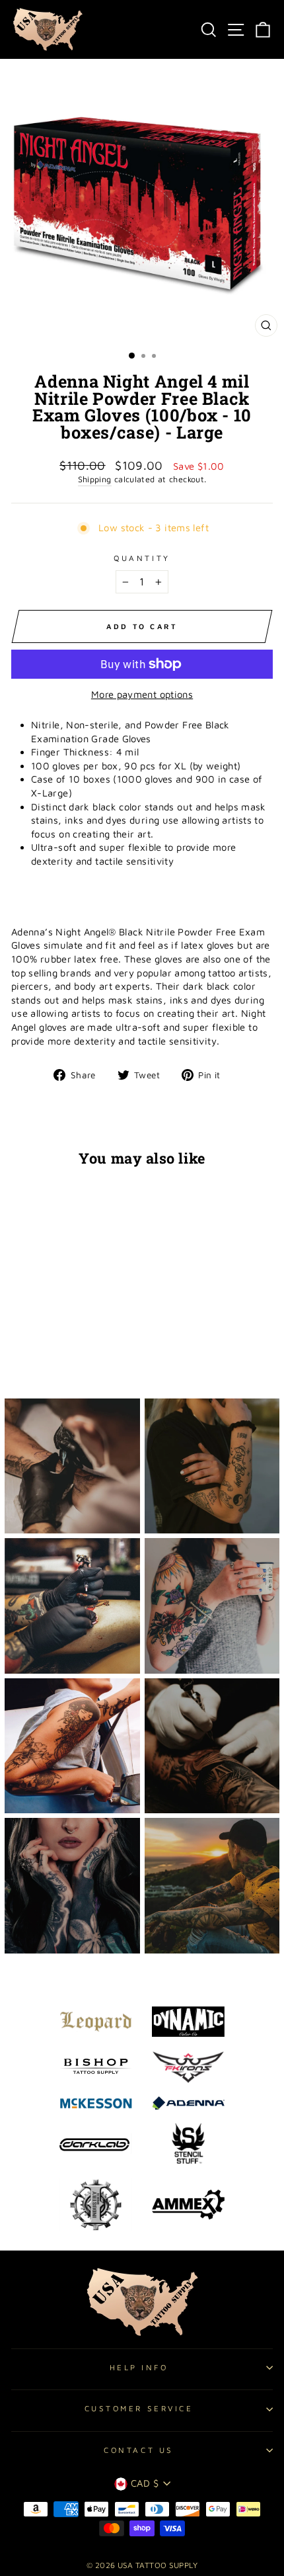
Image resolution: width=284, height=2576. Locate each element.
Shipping (95, 479)
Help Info (139, 2367)
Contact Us (138, 2450)
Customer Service (139, 2408)
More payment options (142, 694)
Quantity (142, 558)
